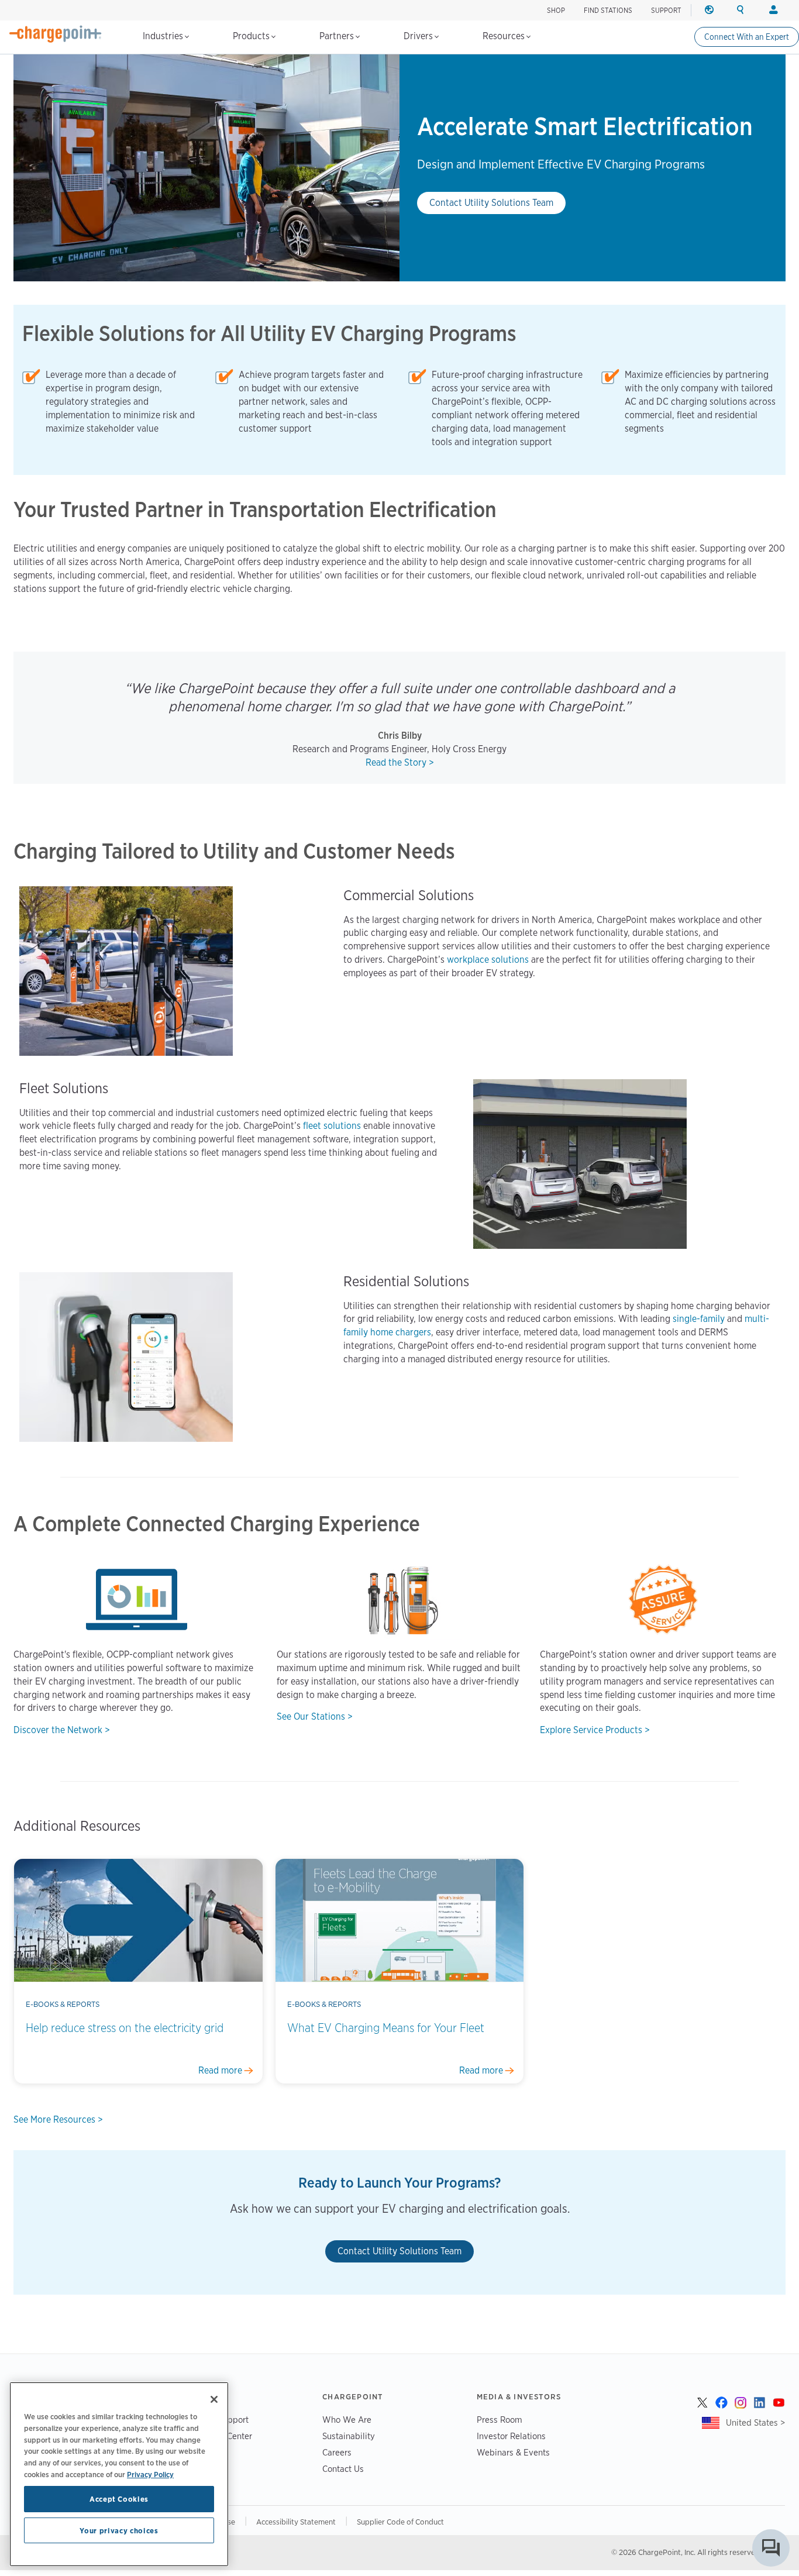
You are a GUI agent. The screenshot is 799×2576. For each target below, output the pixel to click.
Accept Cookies (119, 2499)
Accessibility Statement (296, 2522)
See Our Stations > (315, 1716)
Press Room (500, 2420)
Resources (505, 36)
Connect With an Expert (747, 37)
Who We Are (347, 2420)
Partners (338, 36)
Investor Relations (511, 2436)
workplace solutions (488, 960)
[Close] (214, 2399)
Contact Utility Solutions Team (491, 203)
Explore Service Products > (595, 1730)
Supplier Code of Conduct (400, 2522)
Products (252, 36)
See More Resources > (58, 2119)
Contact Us (343, 2469)
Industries (164, 36)
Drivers (419, 36)
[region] (119, 2474)
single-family (699, 1319)
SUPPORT (666, 10)
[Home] (56, 34)
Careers (337, 2452)
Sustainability (349, 2436)
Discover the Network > (62, 1730)
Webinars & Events (513, 2452)
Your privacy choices (119, 2530)
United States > (755, 2422)
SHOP (556, 10)
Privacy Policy (150, 2474)
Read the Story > (400, 762)
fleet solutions (332, 1126)
